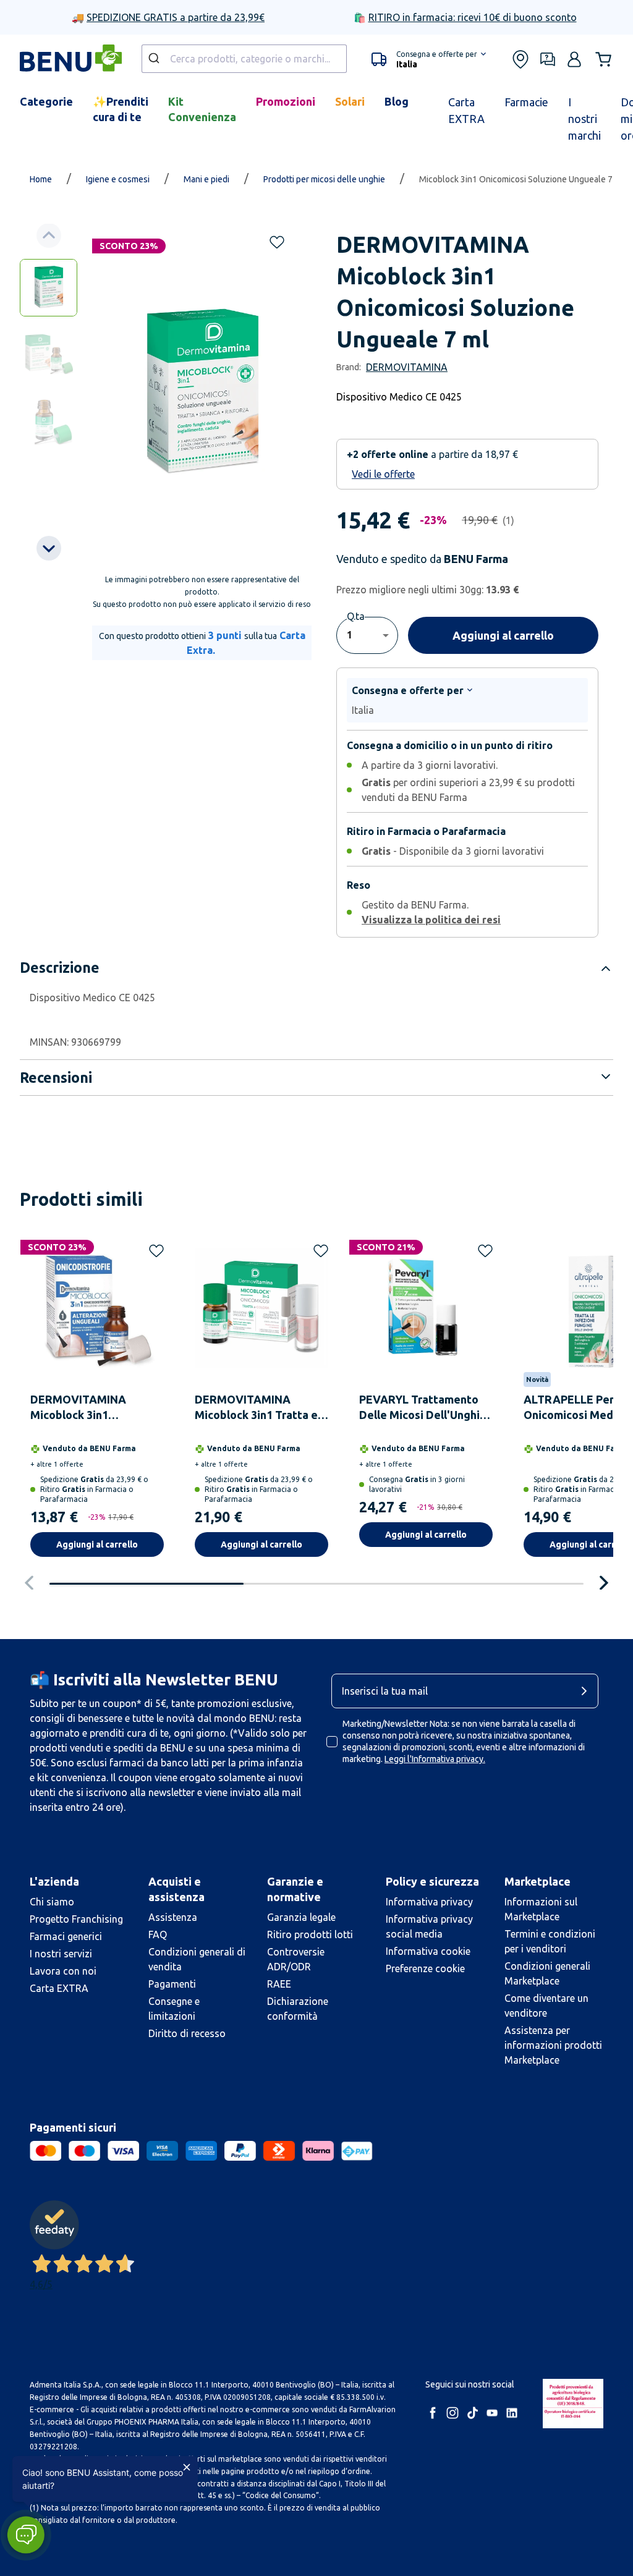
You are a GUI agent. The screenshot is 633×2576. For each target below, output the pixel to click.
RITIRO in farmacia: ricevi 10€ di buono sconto (473, 17)
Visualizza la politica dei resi (431, 920)
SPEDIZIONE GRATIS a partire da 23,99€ (176, 17)
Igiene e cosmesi (118, 179)
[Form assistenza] (548, 59)
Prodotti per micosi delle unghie (324, 179)
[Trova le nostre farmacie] (520, 59)
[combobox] (244, 59)
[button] (429, 59)
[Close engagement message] (187, 2467)
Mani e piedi (206, 179)
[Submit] (155, 59)
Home (41, 179)
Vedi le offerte (383, 474)
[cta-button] (587, 1691)
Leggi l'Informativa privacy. (435, 1759)
